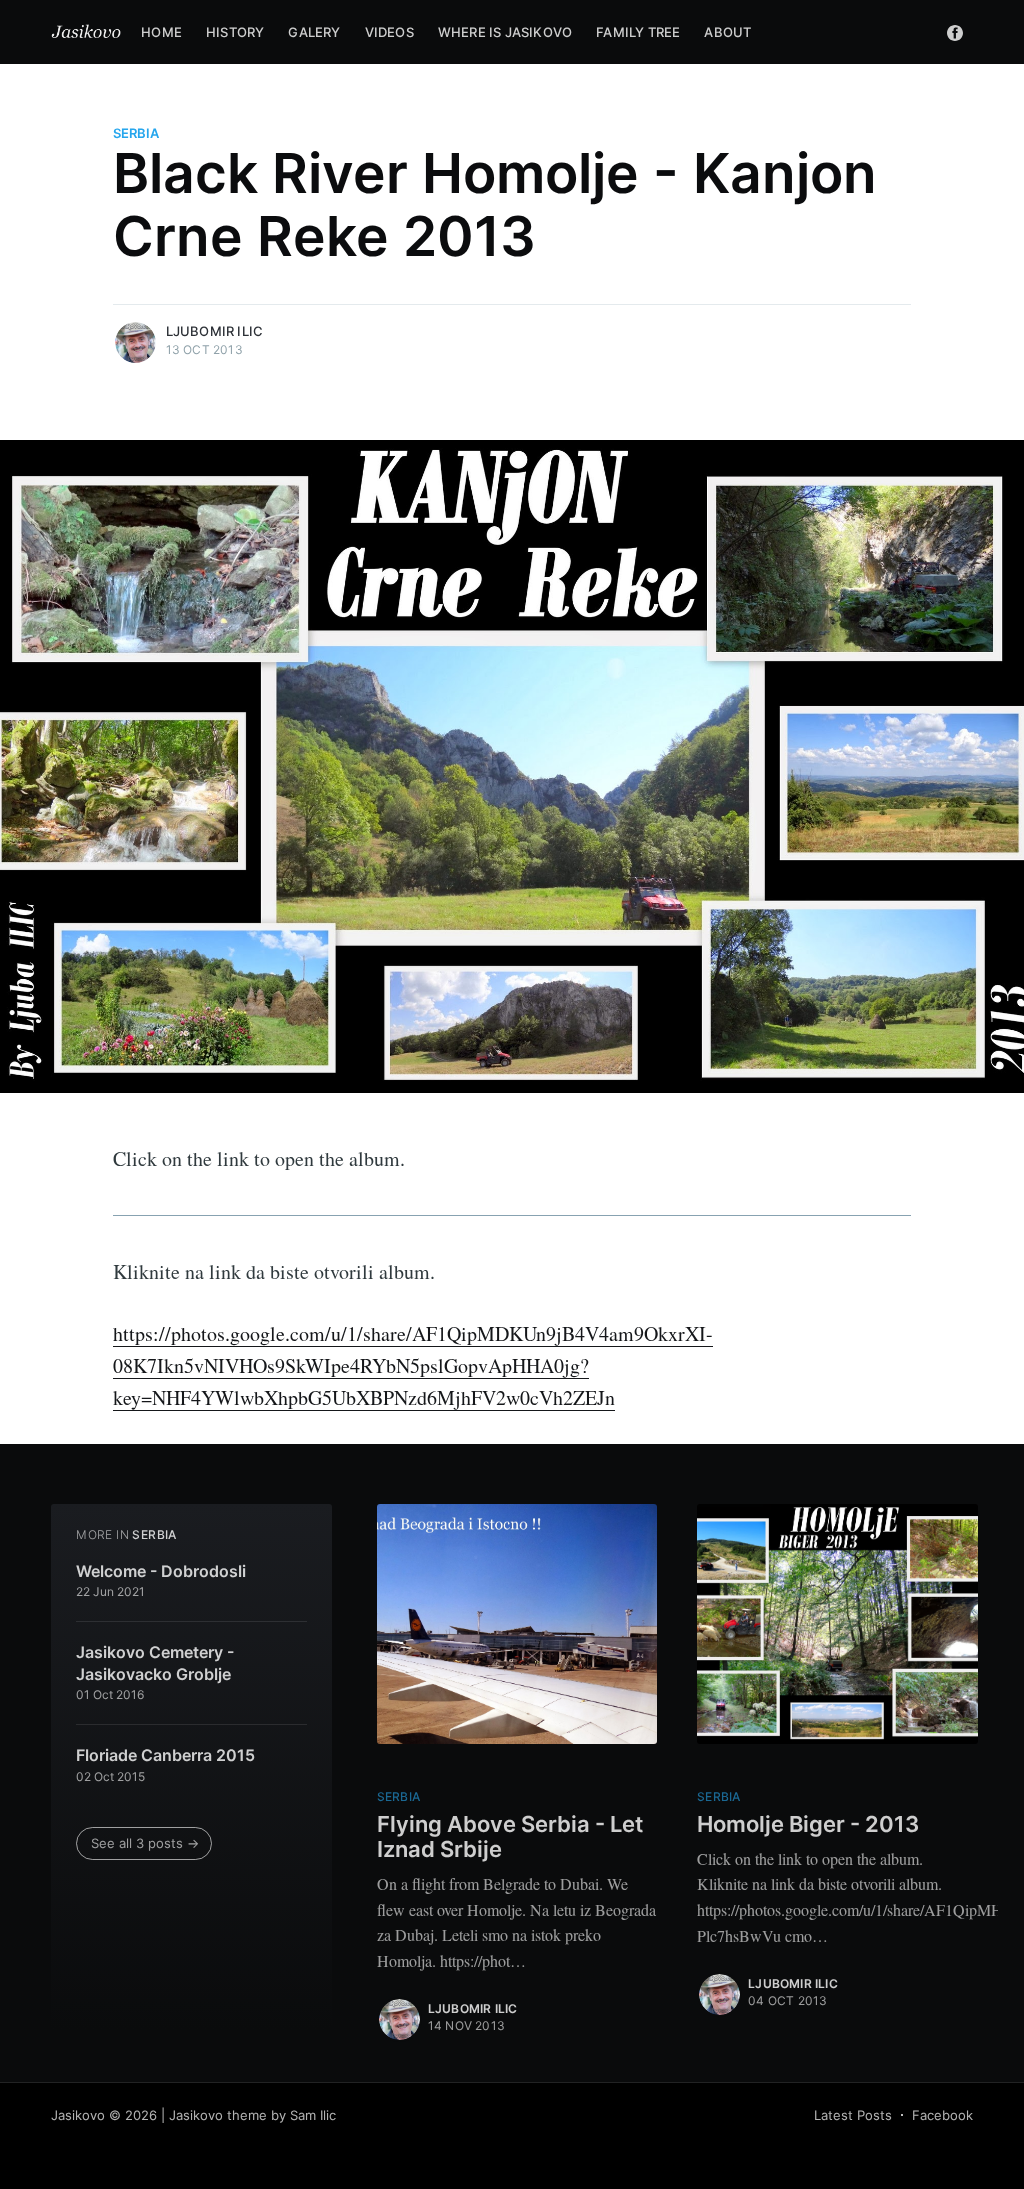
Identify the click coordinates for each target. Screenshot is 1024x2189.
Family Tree (638, 32)
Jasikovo (78, 2115)
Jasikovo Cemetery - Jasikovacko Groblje (155, 1663)
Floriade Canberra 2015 (165, 1755)
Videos (389, 32)
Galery (314, 32)
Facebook (942, 2115)
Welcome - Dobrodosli (161, 1571)
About (727, 32)
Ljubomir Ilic (215, 331)
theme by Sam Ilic (281, 2115)
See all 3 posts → (145, 1843)
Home (161, 32)
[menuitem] (161, 32)
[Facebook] (955, 32)
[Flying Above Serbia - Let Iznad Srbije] (517, 1624)
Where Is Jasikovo (505, 32)
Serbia (136, 133)
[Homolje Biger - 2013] (837, 1624)
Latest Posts (853, 2115)
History (235, 32)
